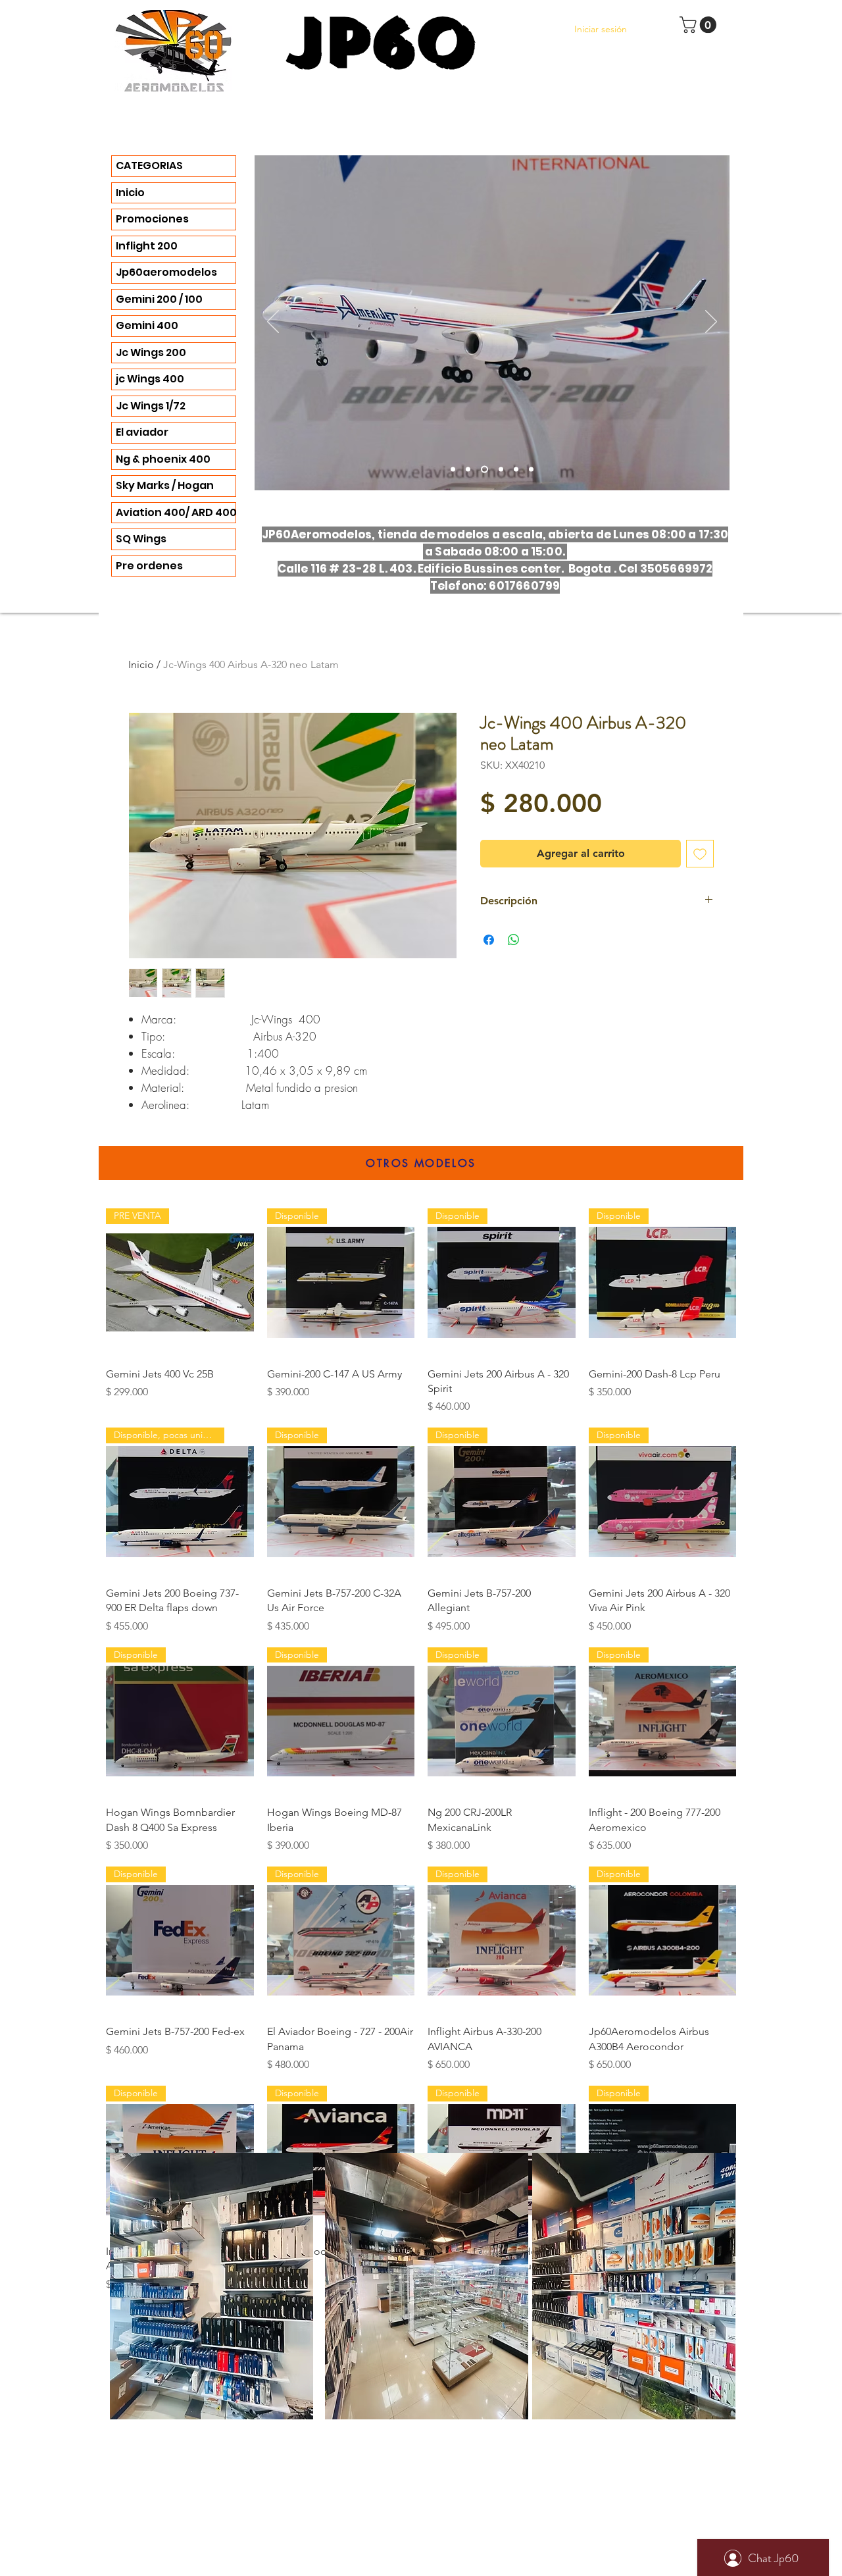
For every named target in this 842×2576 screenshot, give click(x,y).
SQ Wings (141, 539)
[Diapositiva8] (531, 470)
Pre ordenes (149, 566)
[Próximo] (711, 322)
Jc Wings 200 (151, 352)
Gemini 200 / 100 (159, 299)
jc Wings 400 (150, 379)
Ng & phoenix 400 (163, 459)
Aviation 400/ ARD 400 (176, 512)
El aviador (142, 432)
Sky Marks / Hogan (165, 485)
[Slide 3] (453, 470)
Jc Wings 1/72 (151, 406)
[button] (700, 25)
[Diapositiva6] (483, 470)
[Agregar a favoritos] (700, 854)
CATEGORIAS (149, 166)
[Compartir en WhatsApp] (514, 940)
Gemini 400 (147, 325)
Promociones (152, 219)
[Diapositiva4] (468, 470)
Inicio (130, 193)
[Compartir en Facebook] (489, 940)
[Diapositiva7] (516, 470)
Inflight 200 (147, 246)
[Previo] (273, 322)
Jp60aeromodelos (166, 272)
